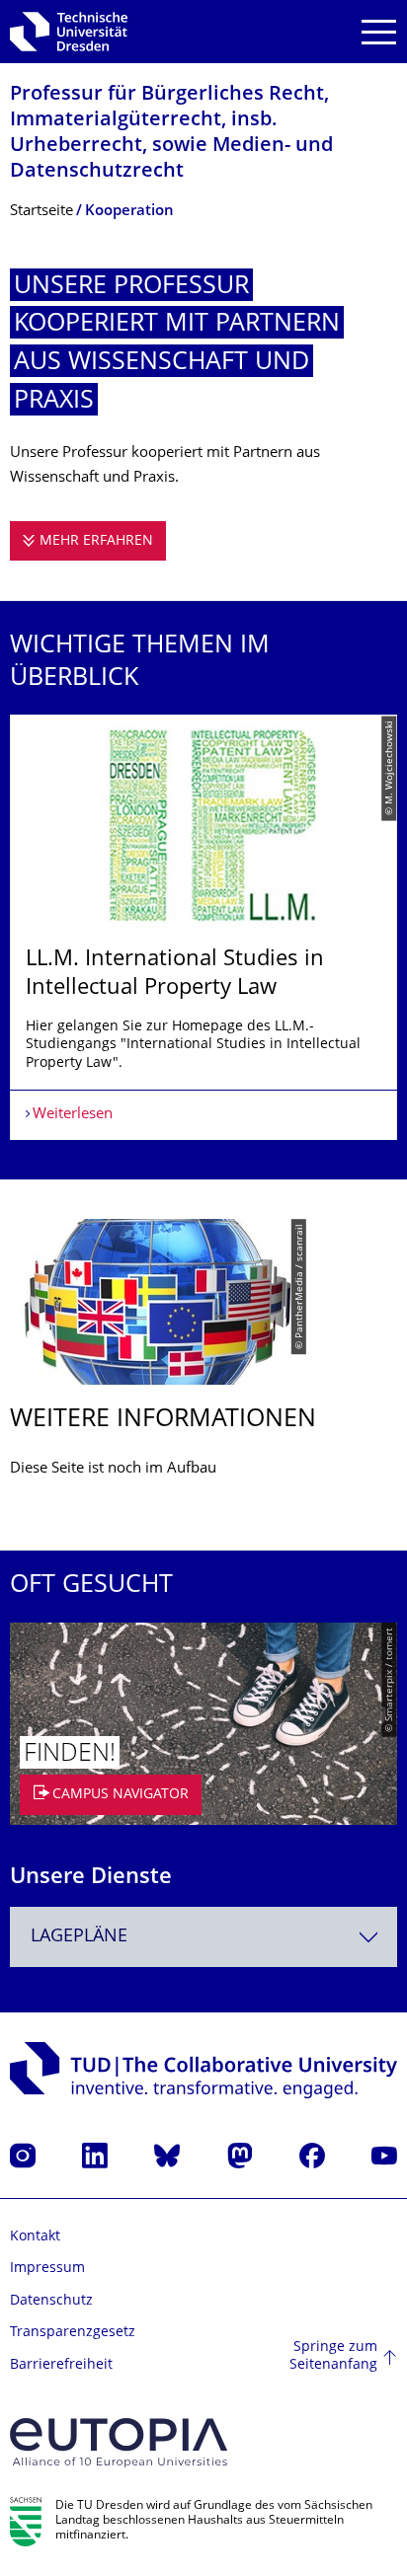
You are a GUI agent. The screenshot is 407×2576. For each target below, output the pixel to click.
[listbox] (203, 927)
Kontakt (35, 2237)
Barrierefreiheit (61, 2365)
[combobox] (203, 1937)
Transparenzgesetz (73, 2333)
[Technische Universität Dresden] (69, 32)
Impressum (47, 2269)
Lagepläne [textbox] (79, 1937)
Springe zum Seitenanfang (333, 2356)
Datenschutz (51, 2301)
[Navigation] (379, 32)
